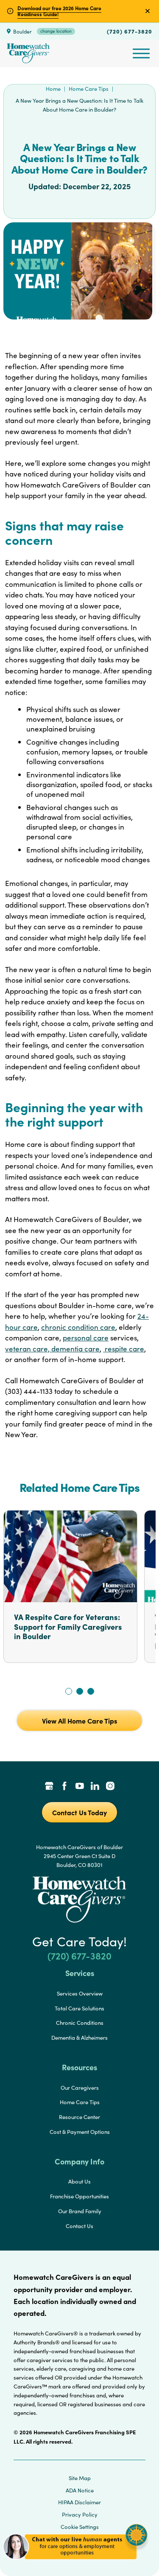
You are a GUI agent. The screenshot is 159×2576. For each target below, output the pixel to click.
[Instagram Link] (110, 1787)
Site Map (80, 2478)
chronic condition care (78, 1327)
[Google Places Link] (49, 1787)
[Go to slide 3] (91, 1691)
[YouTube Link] (80, 1787)
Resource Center (79, 2117)
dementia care (75, 1349)
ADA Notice (80, 2490)
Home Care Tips (89, 89)
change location (56, 31)
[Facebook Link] (64, 1787)
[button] (75, 2563)
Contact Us (79, 2226)
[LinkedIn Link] (95, 1787)
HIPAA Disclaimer (79, 2502)
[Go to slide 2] (80, 1691)
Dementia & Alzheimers (79, 2038)
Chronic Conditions (80, 2023)
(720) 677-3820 (130, 31)
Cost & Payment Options (80, 2132)
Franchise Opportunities (79, 2196)
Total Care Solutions (79, 2008)
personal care (86, 1338)
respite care (124, 1349)
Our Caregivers (80, 2088)
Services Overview (80, 1993)
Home (53, 89)
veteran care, (28, 1349)
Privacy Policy (80, 2514)
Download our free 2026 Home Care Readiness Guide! (59, 11)
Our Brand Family (80, 2211)
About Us (79, 2181)
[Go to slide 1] (69, 1691)
